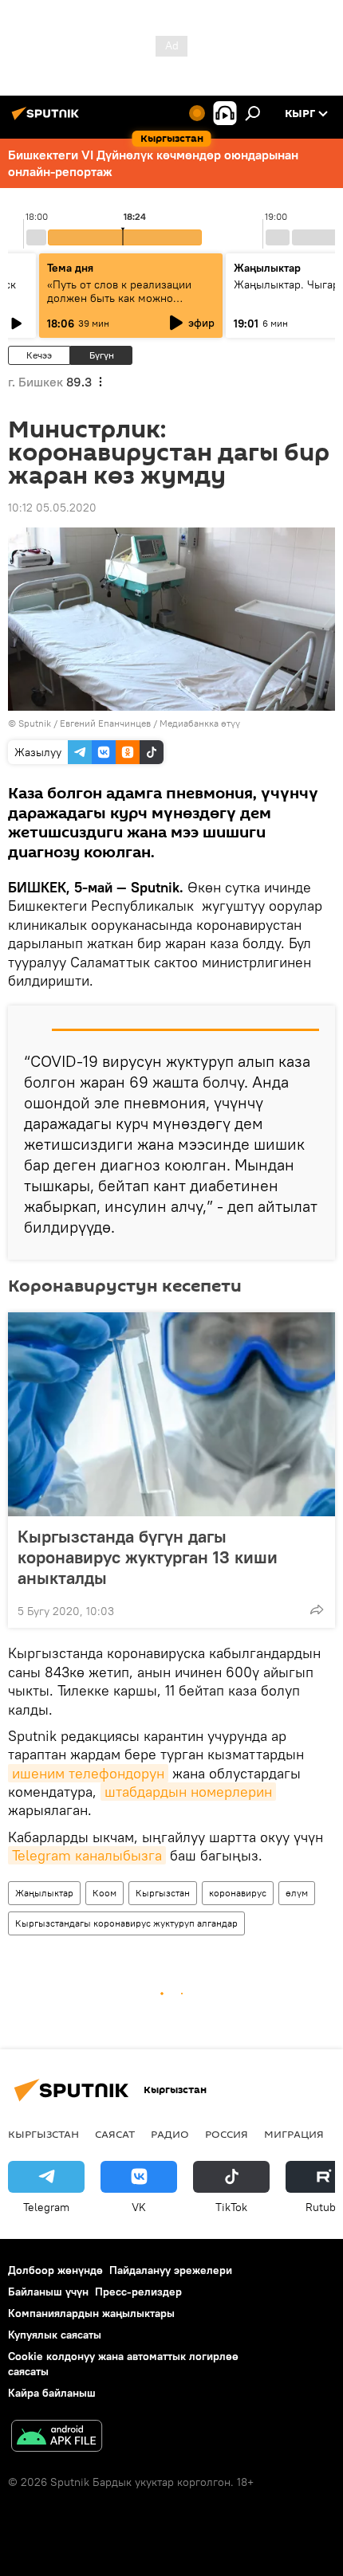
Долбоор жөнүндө (55, 2270)
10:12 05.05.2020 (52, 508)
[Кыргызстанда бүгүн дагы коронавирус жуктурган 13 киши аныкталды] (171, 1414)
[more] (317, 1610)
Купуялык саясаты (55, 2335)
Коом (104, 1893)
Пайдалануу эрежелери (171, 2270)
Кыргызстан (163, 1893)
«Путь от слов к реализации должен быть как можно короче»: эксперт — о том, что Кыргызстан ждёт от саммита (125, 305)
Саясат (115, 2134)
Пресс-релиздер (138, 2292)
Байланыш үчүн (48, 2292)
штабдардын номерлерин (188, 1792)
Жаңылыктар (44, 1893)
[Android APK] (57, 2438)
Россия (227, 2134)
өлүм (297, 1893)
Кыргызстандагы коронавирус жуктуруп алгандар (126, 1923)
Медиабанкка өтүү (200, 723)
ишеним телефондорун (88, 1773)
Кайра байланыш (52, 2393)
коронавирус (238, 1893)
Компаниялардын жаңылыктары (91, 2313)
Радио (170, 2134)
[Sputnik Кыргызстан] (48, 120)
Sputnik (35, 723)
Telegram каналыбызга (87, 1855)
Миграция (294, 2134)
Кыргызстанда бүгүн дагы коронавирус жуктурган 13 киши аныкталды (148, 1557)
